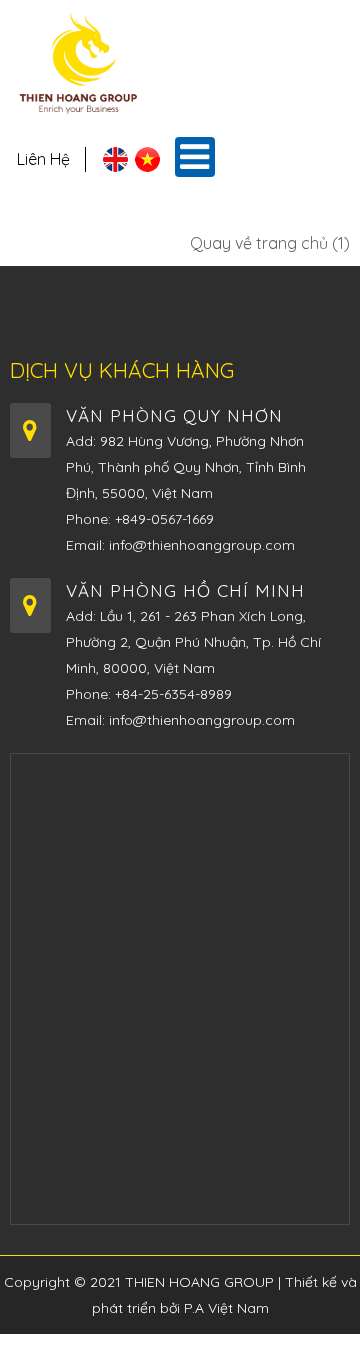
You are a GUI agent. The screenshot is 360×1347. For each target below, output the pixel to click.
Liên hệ (43, 159)
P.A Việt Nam (226, 1308)
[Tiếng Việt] (147, 166)
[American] (115, 166)
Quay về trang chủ (267, 243)
